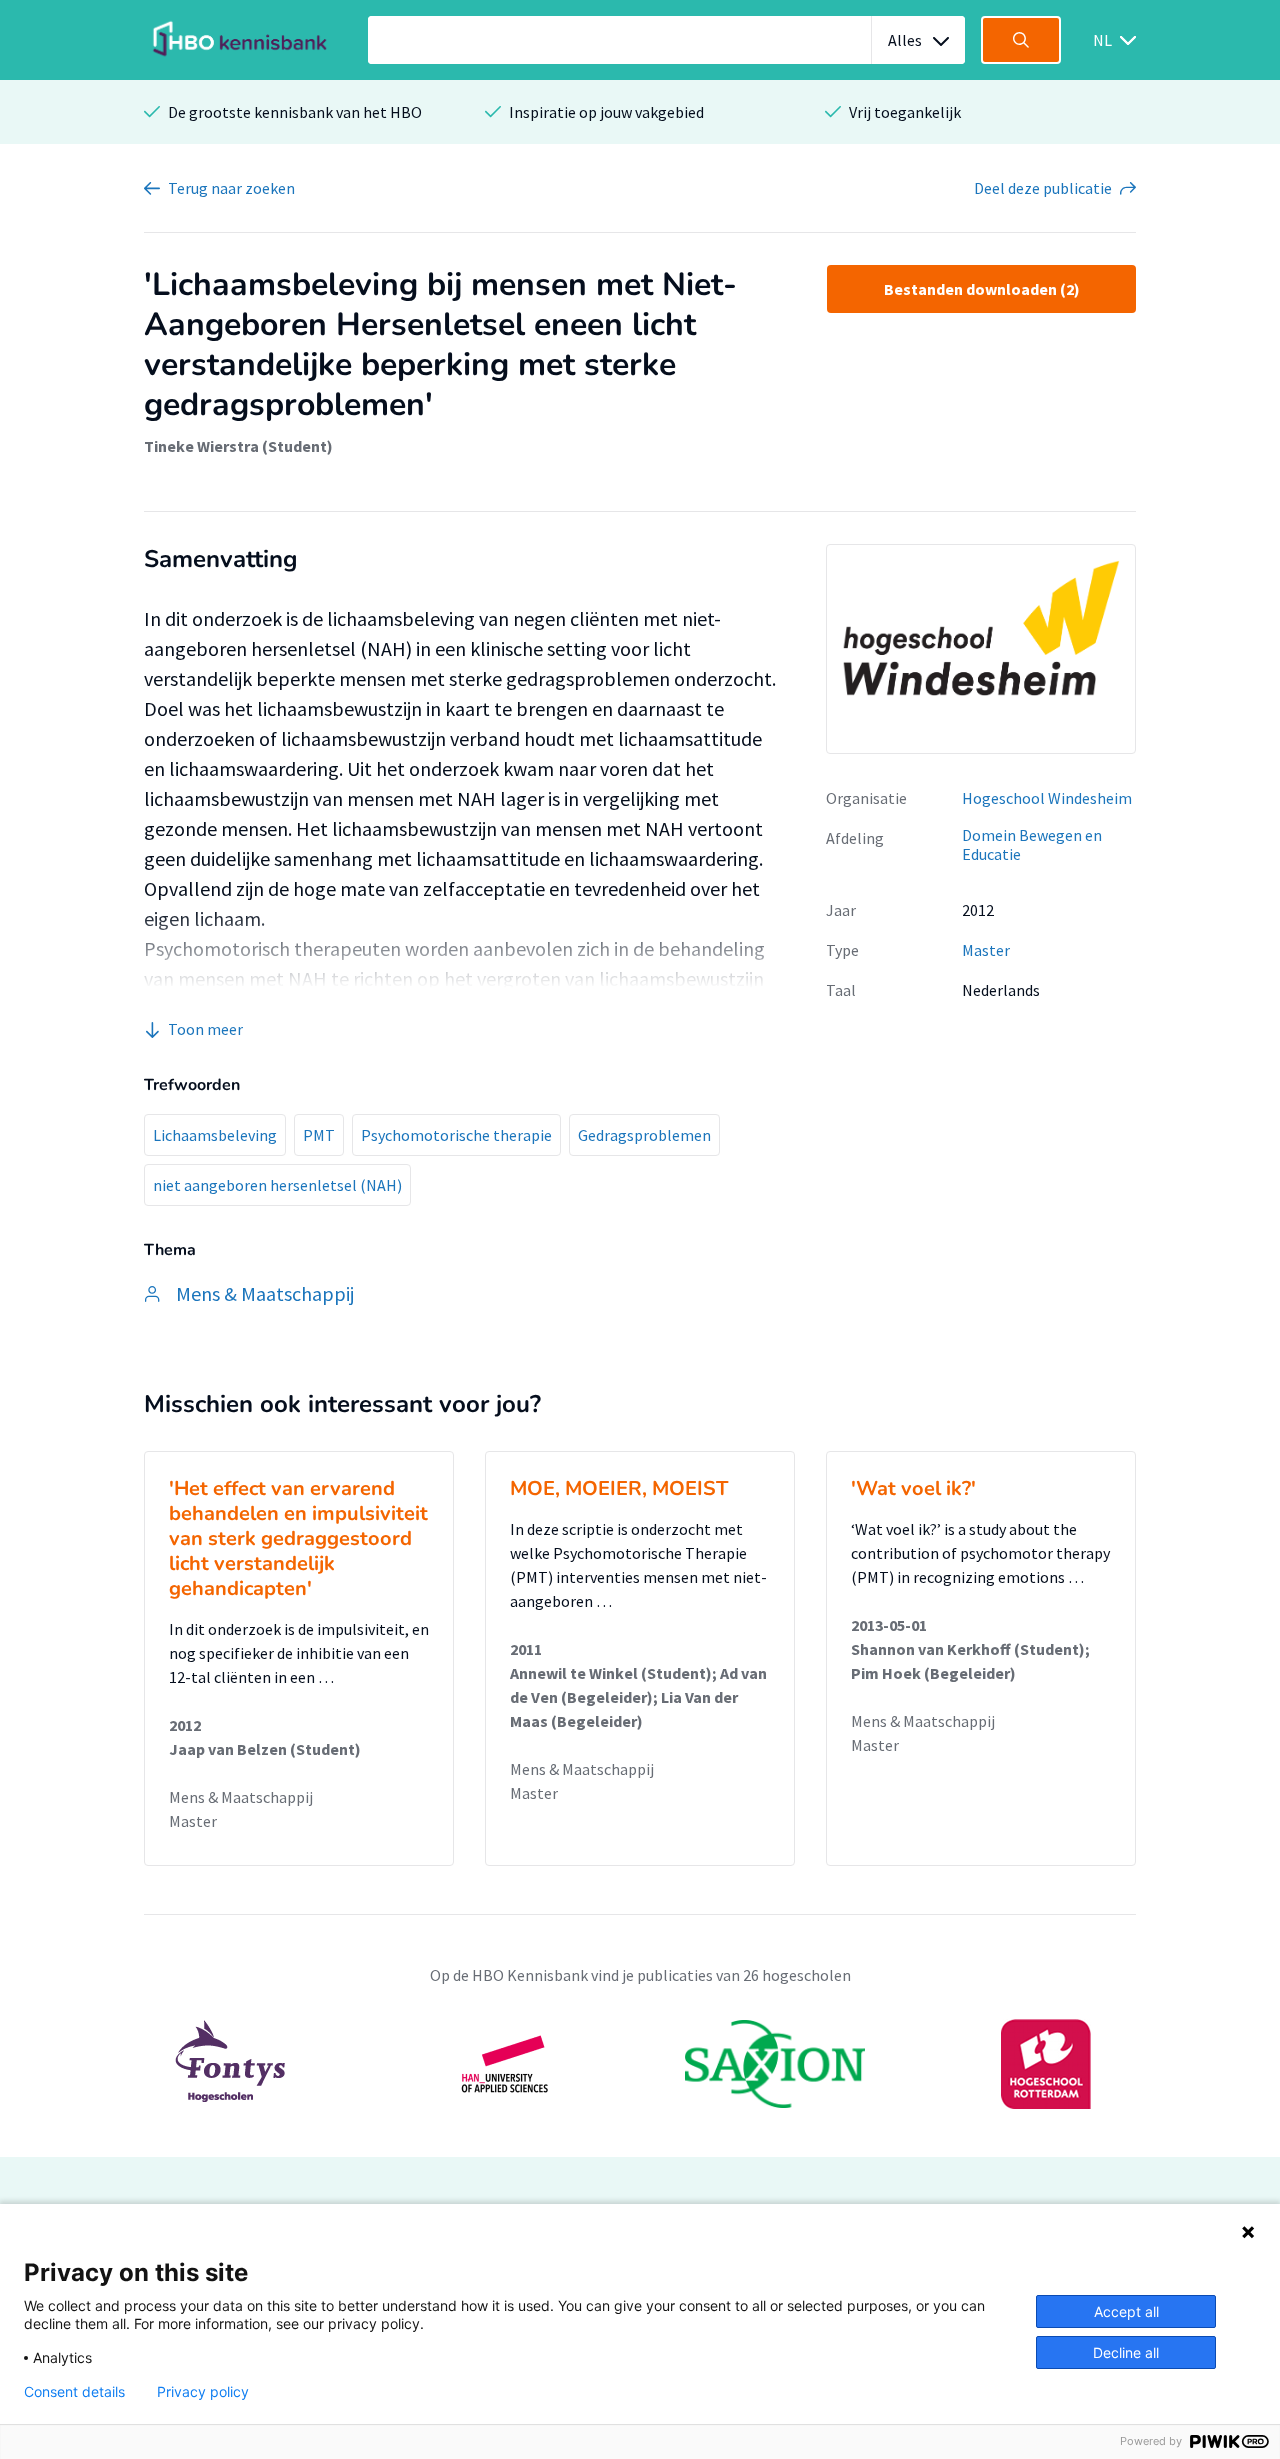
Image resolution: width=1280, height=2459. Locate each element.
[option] (640, 2064)
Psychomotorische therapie (456, 1135)
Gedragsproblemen (644, 1135)
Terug (231, 188)
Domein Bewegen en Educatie (1032, 844)
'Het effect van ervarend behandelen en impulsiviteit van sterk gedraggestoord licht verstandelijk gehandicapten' (298, 1538)
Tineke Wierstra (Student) (238, 446)
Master (986, 950)
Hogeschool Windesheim (1047, 798)
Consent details (74, 2392)
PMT (319, 1135)
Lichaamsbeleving (215, 1135)
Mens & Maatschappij (241, 1797)
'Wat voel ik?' (913, 1488)
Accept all (1126, 2311)
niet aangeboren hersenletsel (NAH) (277, 1185)
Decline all (1126, 2352)
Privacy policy (203, 2392)
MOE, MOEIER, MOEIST (619, 1488)
